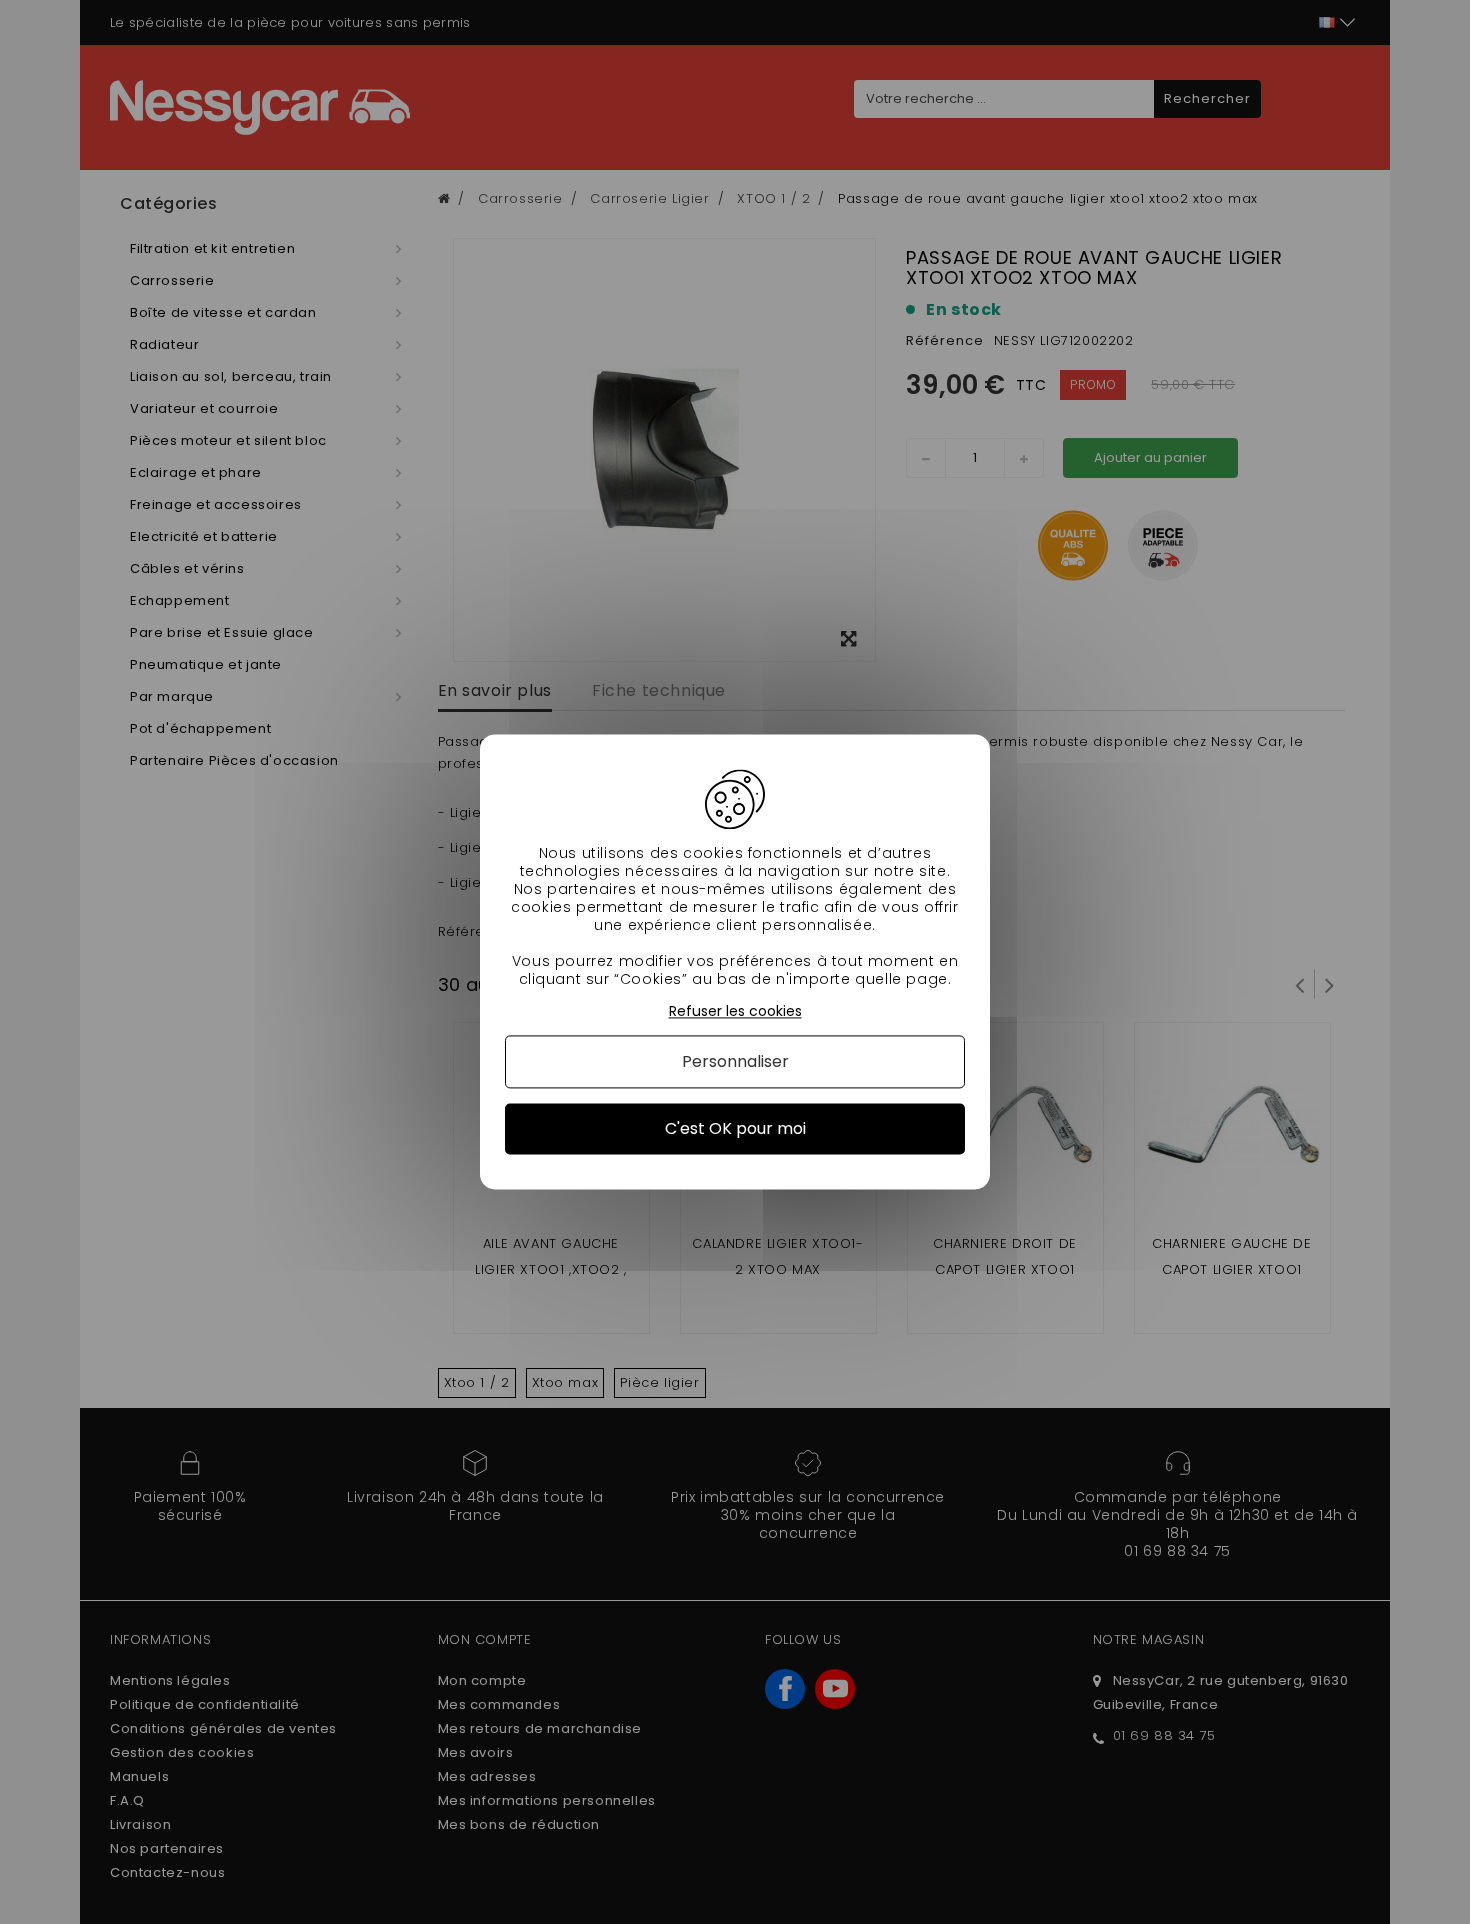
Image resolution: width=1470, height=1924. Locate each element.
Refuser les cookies (735, 1011)
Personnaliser (735, 1061)
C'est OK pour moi (735, 1128)
